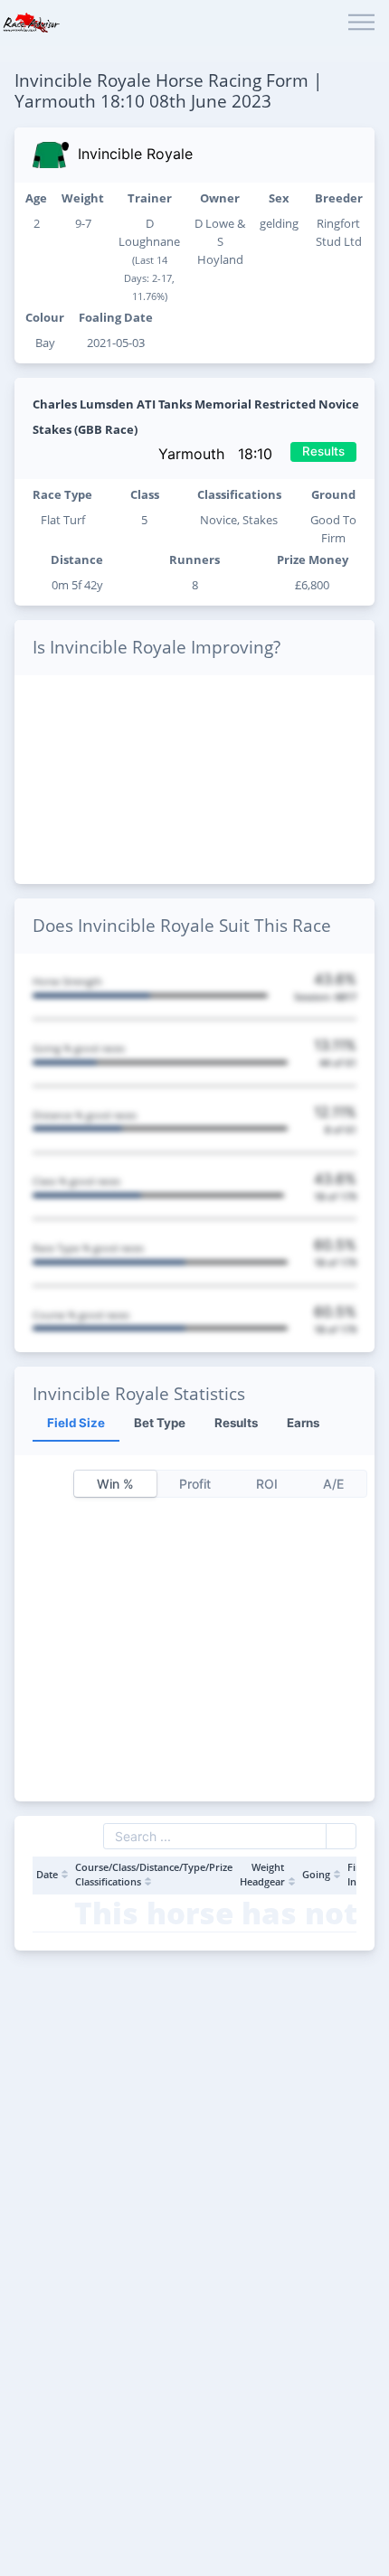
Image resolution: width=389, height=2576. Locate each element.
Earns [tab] (303, 1423)
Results (323, 451)
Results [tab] (236, 1423)
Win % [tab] (115, 1484)
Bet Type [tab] (160, 1423)
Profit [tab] (195, 1484)
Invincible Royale (135, 154)
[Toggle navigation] (361, 23)
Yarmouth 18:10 (218, 454)
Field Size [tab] (76, 1423)
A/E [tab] (333, 1484)
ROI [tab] (267, 1484)
